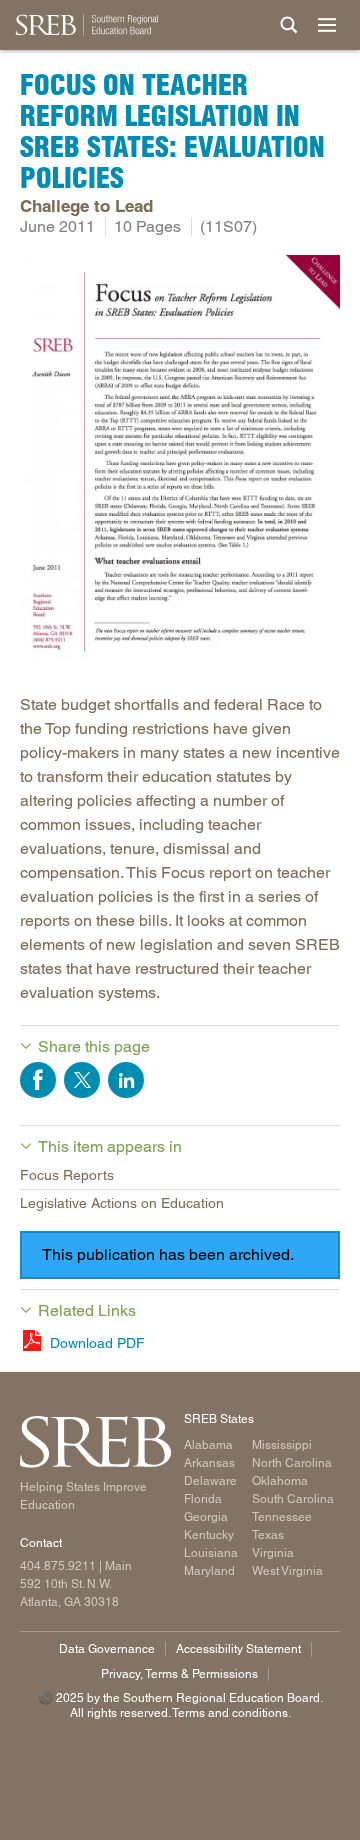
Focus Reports (67, 1175)
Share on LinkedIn (126, 1080)
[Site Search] (289, 25)
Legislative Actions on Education (122, 1203)
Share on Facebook (38, 1080)
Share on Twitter (82, 1080)
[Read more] (180, 465)
